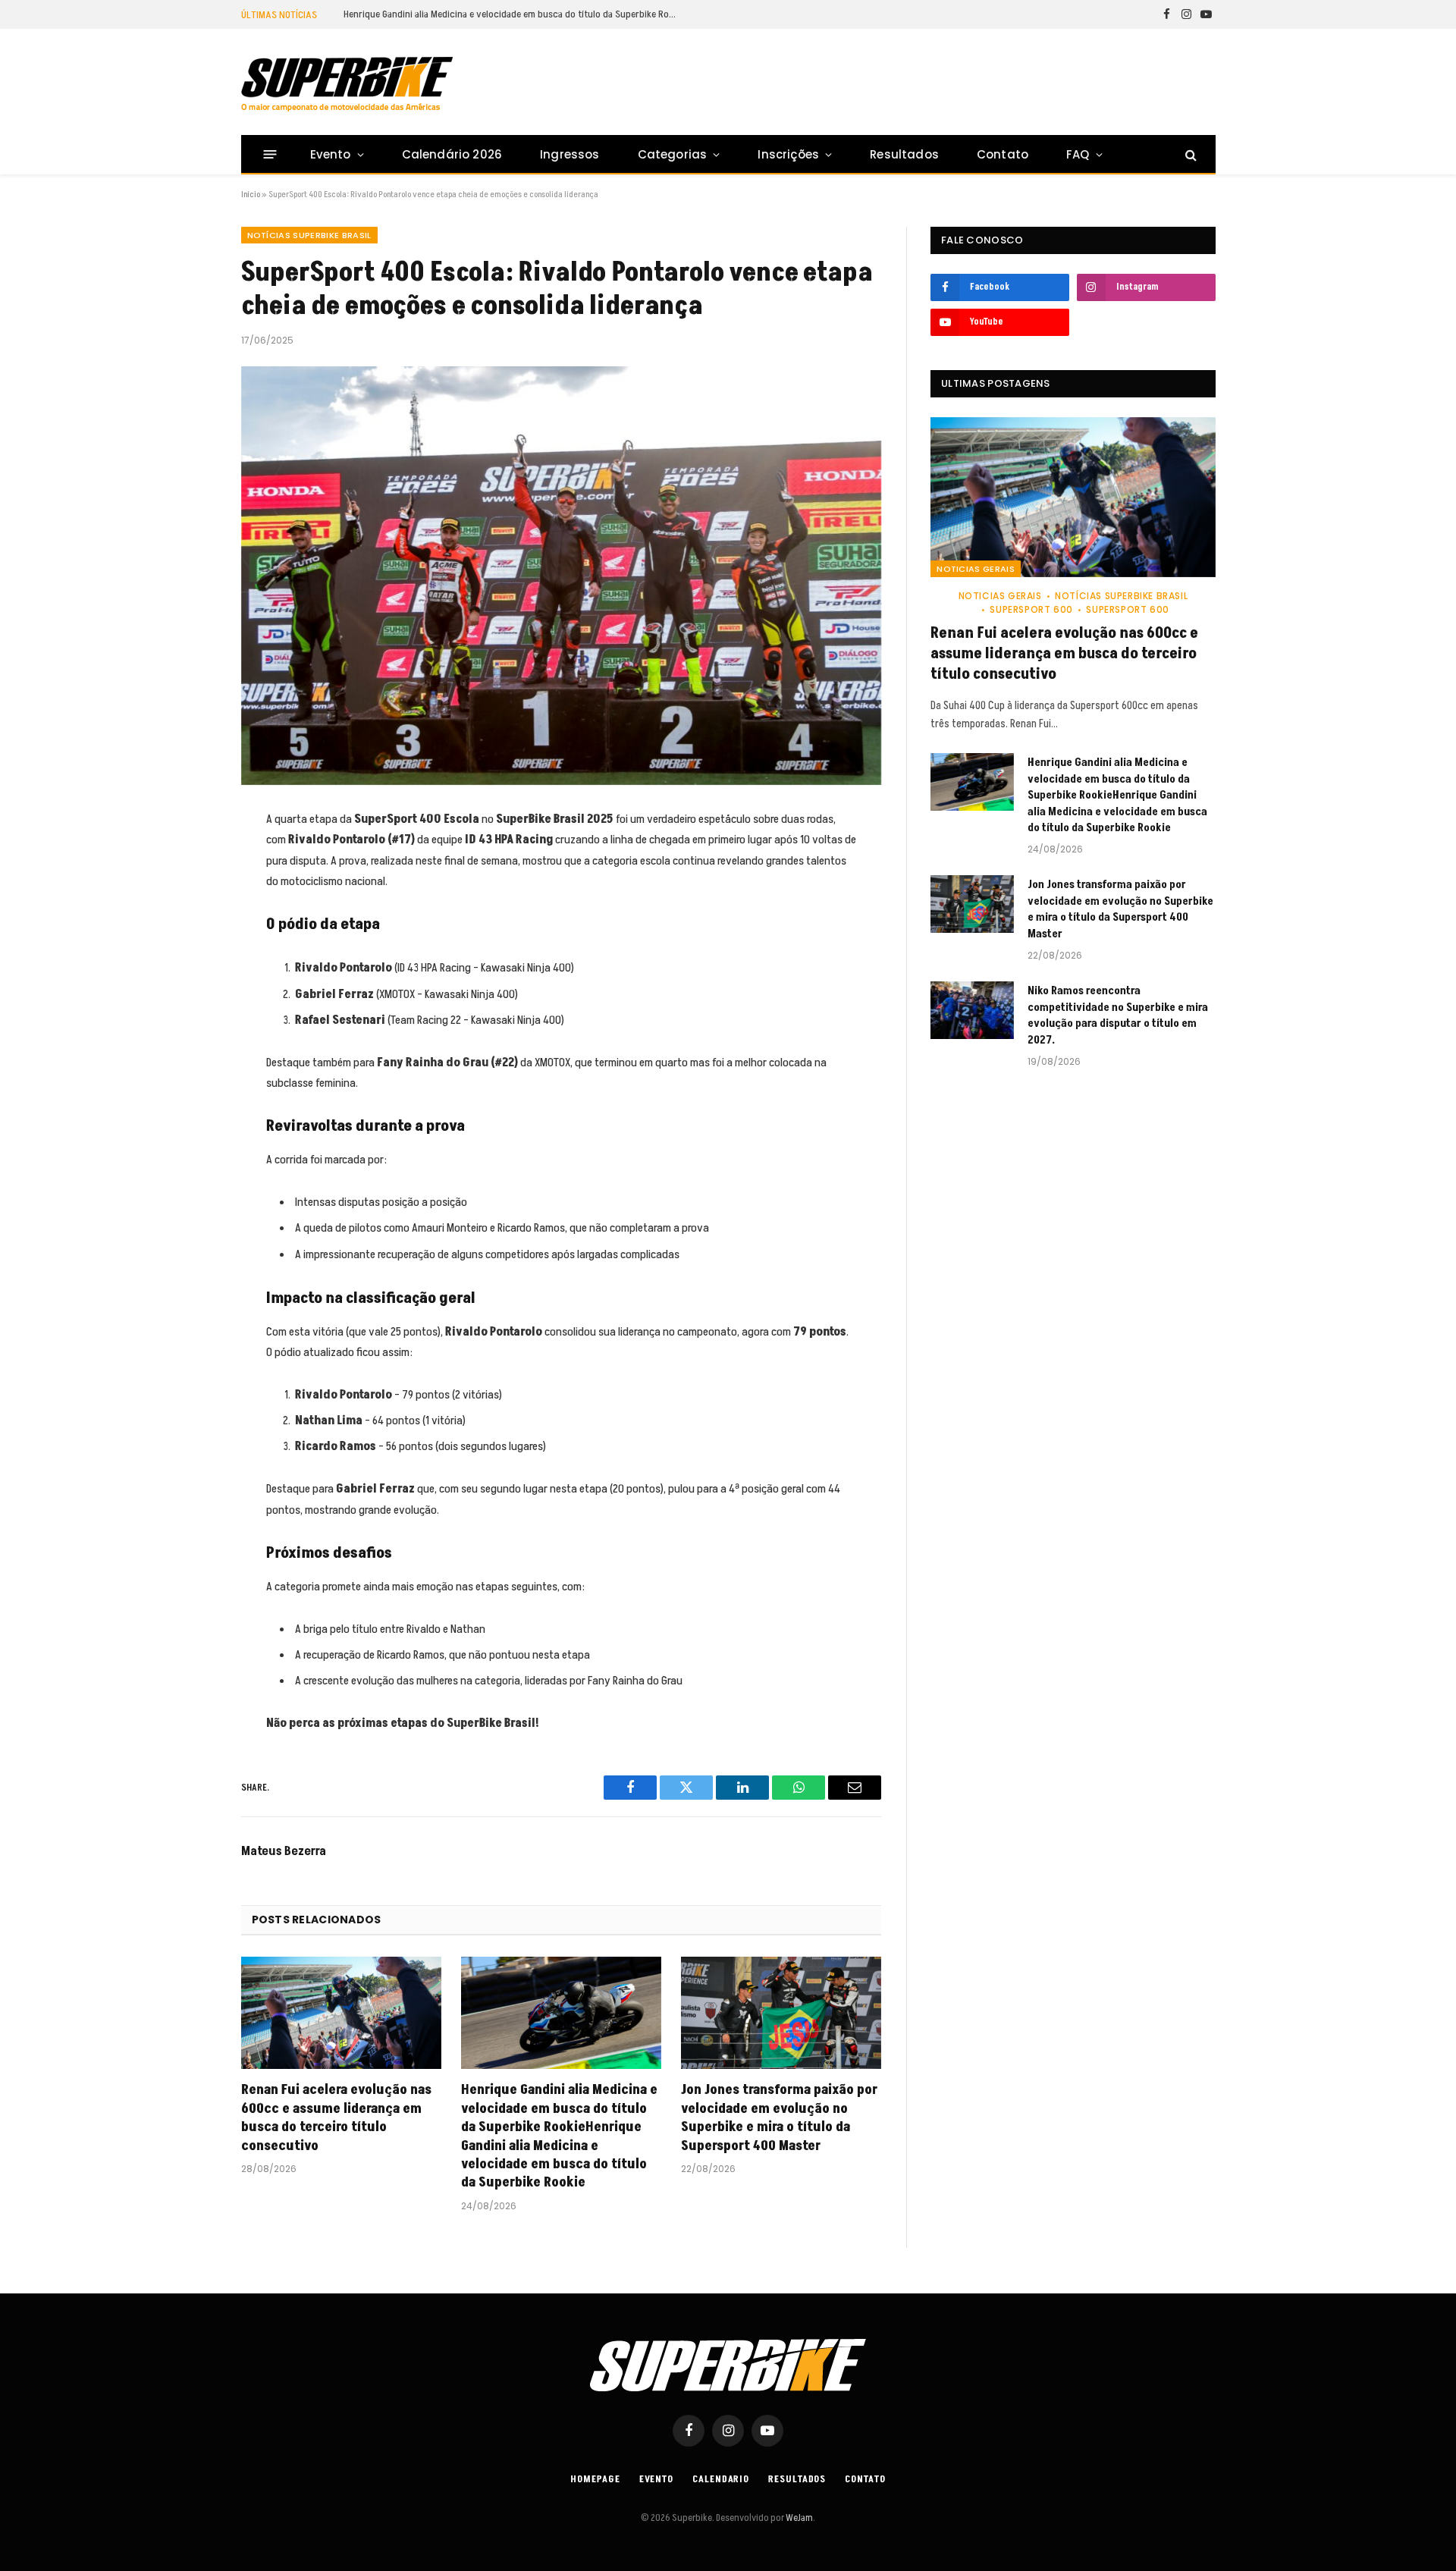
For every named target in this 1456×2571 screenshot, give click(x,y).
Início (251, 195)
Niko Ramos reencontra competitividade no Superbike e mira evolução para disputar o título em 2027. (1118, 1015)
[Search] (1189, 154)
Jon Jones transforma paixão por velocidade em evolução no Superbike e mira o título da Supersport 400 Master (779, 2118)
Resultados (904, 154)
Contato (1003, 154)
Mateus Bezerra (284, 1851)
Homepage (595, 2479)
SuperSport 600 (1031, 609)
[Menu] (270, 154)
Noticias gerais (976, 569)
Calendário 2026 (452, 154)
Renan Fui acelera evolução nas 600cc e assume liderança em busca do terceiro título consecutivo (336, 2118)
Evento (331, 154)
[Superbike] (347, 84)
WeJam (799, 2518)
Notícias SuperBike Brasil (309, 235)
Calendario (721, 2479)
